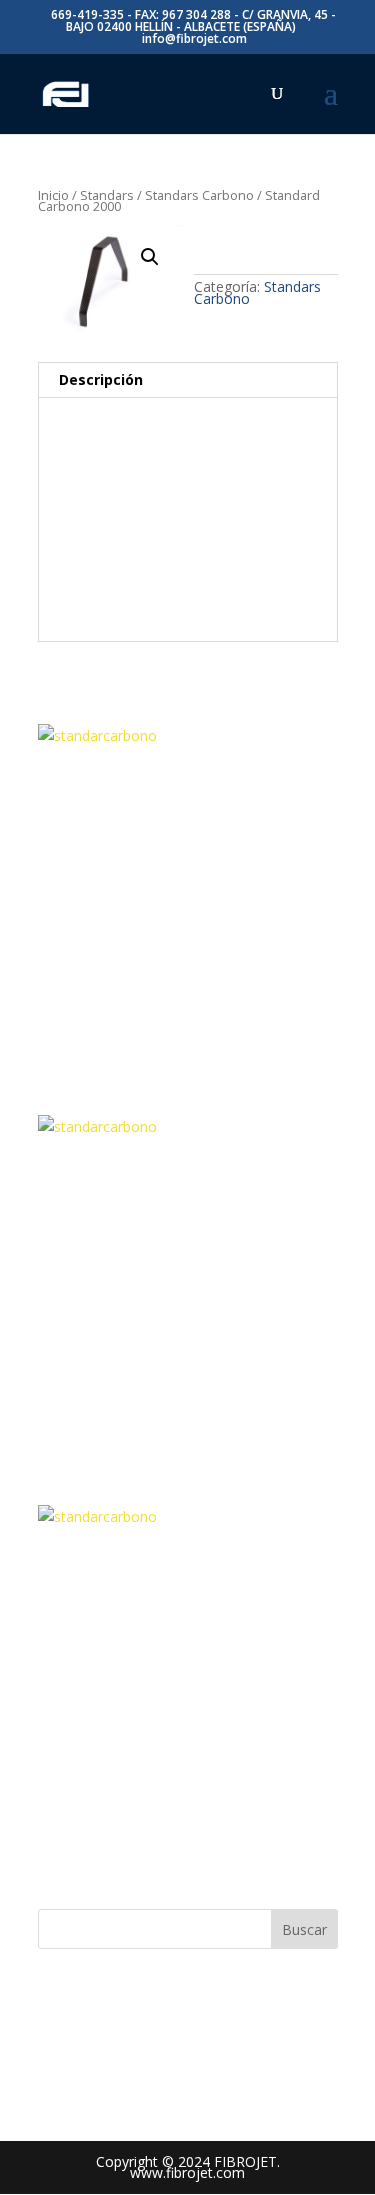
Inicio (53, 195)
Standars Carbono (199, 195)
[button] (150, 257)
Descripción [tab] (101, 379)
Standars (107, 195)
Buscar (304, 1929)
